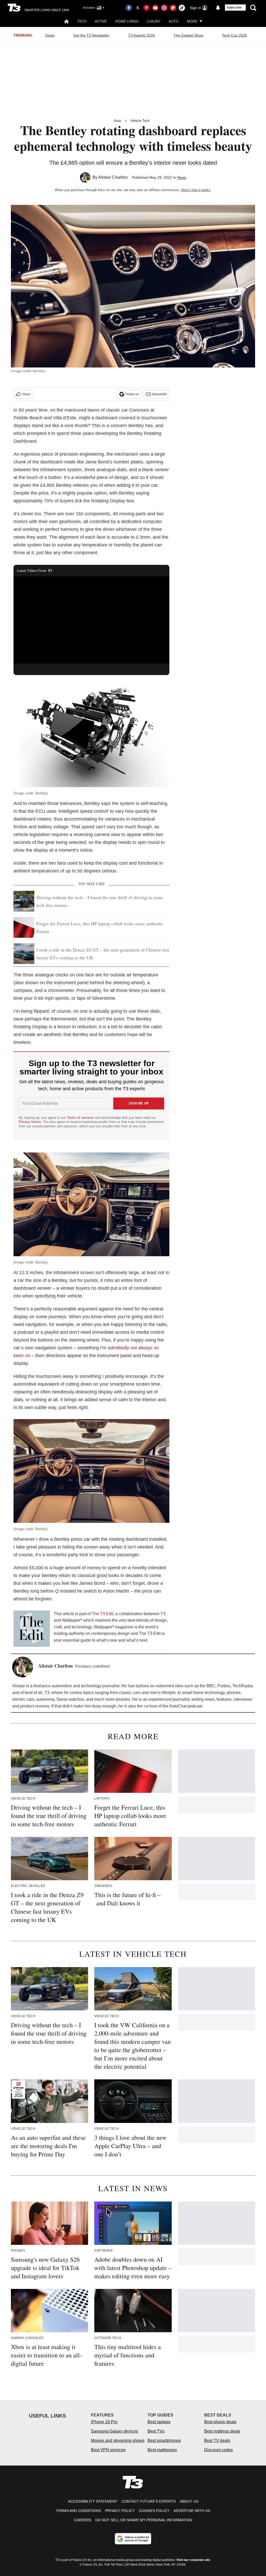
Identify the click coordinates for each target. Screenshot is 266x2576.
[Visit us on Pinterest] (147, 8)
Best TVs (156, 2431)
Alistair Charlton (113, 177)
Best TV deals (217, 2440)
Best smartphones (164, 2440)
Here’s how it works (196, 190)
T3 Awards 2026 (141, 35)
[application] (91, 620)
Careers (83, 2520)
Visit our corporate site (193, 2560)
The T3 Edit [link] (102, 1614)
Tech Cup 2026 (235, 35)
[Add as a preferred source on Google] (133, 2539)
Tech (82, 21)
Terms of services (81, 1118)
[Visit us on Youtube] (155, 8)
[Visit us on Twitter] (138, 8)
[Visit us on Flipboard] (173, 8)
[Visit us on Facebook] (129, 8)
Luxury (154, 21)
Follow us (132, 394)
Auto (174, 21)
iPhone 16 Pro (104, 2422)
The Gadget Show (188, 35)
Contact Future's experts (149, 2501)
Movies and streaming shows (118, 2440)
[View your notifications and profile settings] (218, 8)
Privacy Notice (30, 1122)
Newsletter (159, 394)
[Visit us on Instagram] (164, 8)
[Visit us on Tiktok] (182, 8)
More (192, 21)
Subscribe (234, 8)
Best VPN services (108, 2450)
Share (26, 394)
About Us (189, 2501)
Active (101, 21)
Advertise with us (192, 2511)
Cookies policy (154, 2511)
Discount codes (218, 2450)
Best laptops (159, 2422)
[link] (32, 1629)
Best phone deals (220, 2422)
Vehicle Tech (140, 121)
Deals (50, 35)
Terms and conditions (78, 2511)
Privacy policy (120, 2511)
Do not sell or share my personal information (144, 2520)
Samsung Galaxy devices (114, 2431)
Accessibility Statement (93, 2501)
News (182, 177)
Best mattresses (162, 2450)
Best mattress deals (222, 2431)
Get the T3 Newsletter (91, 35)
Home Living (127, 21)
